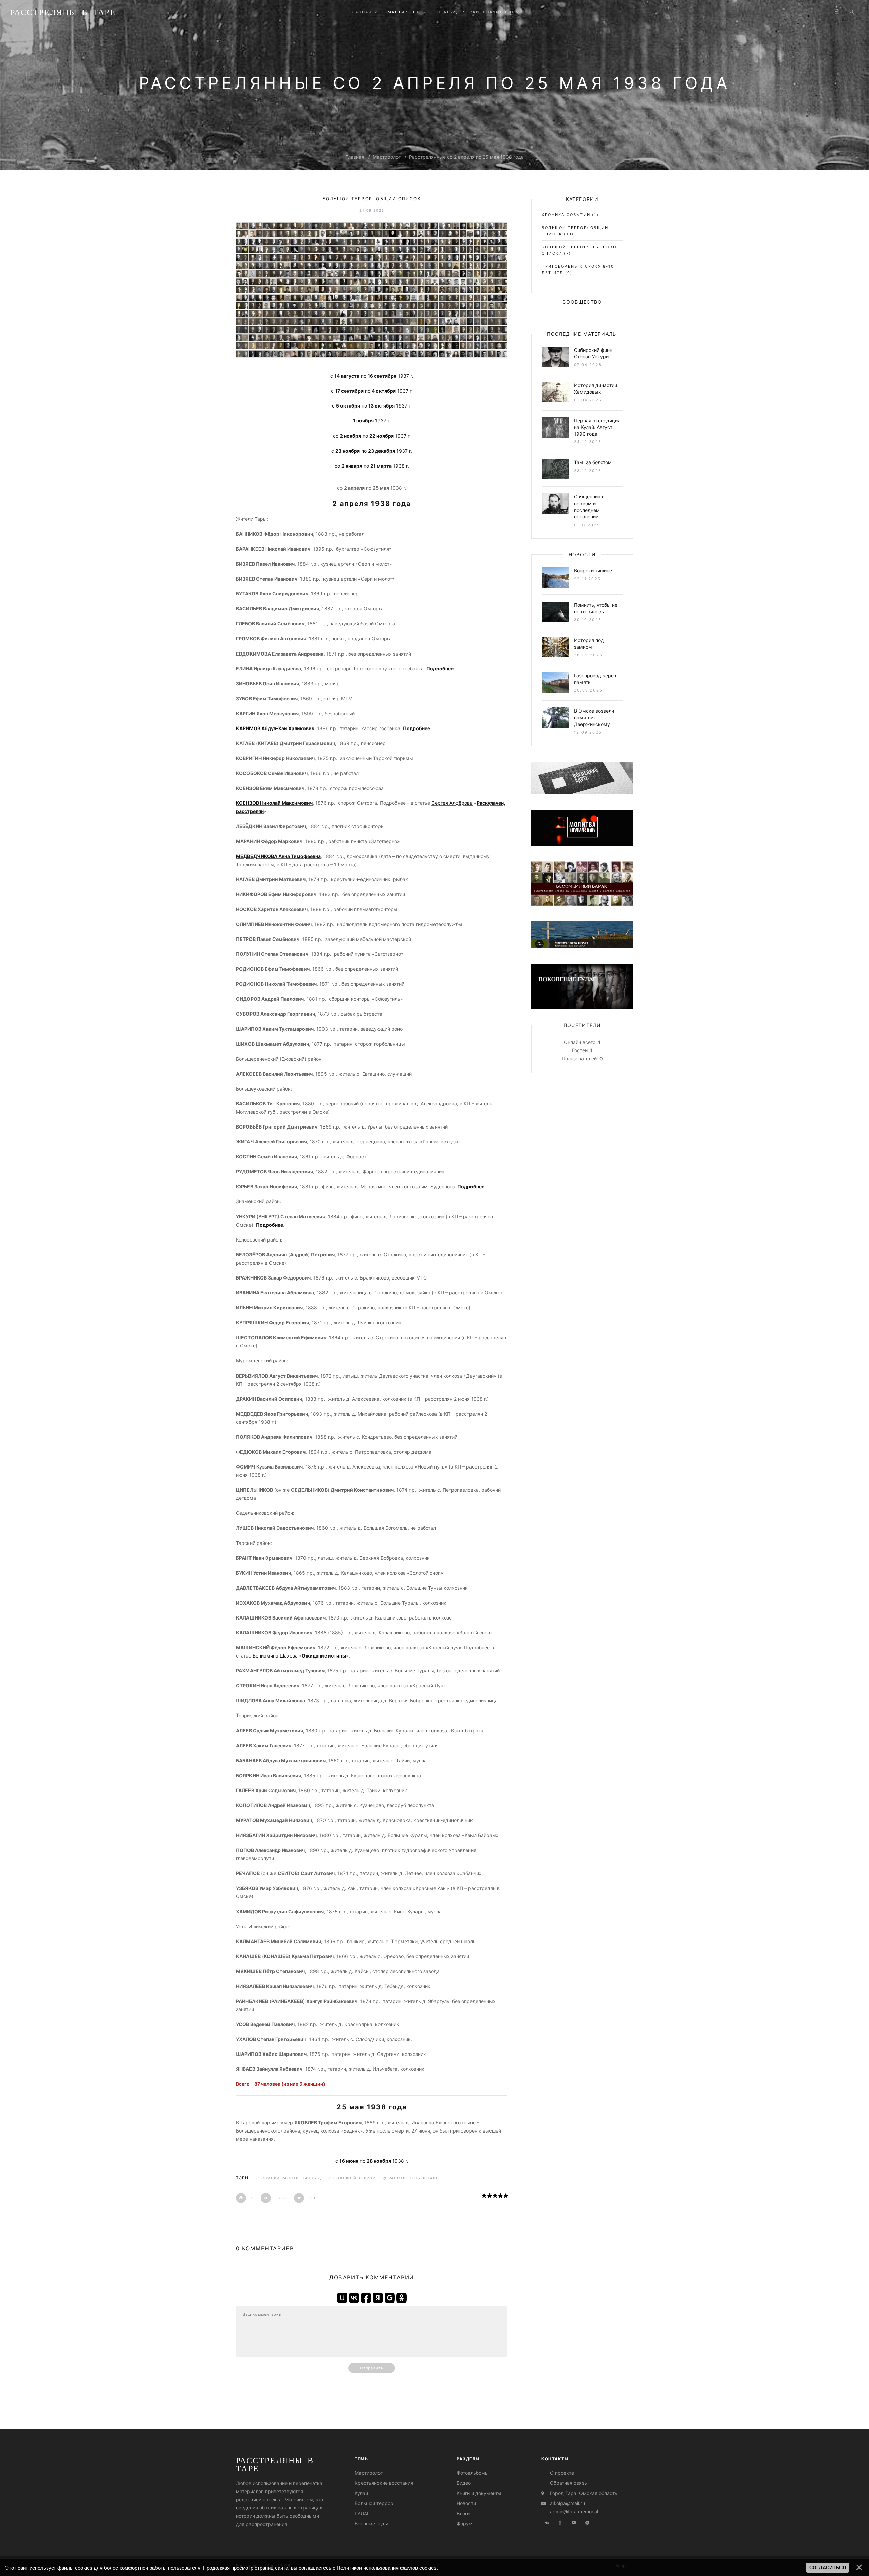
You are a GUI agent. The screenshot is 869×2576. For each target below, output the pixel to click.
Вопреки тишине (593, 571)
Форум (465, 2524)
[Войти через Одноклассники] (402, 2298)
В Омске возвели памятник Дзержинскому (594, 717)
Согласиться (828, 2568)
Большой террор (354, 2178)
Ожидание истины (324, 1656)
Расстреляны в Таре (63, 12)
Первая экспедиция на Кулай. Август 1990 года (597, 427)
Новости (466, 2503)
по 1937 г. (374, 391)
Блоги (463, 2513)
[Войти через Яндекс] (378, 2298)
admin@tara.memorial (574, 2511)
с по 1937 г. (372, 376)
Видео (464, 2483)
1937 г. (372, 421)
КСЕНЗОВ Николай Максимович (274, 803)
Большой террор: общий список (372, 199)
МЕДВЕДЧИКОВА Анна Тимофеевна (278, 856)
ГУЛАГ (362, 2513)
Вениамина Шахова (275, 1656)
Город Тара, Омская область (584, 2493)
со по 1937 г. (372, 436)
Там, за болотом (593, 462)
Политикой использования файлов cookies (387, 2568)
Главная (355, 157)
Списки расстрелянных (291, 2178)
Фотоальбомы (473, 2473)
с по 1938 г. (372, 2161)
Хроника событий (566, 215)
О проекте (562, 2473)
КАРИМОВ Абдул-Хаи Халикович (275, 728)
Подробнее (471, 1186)
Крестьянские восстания (384, 2483)
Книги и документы (479, 2493)
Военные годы (371, 2524)
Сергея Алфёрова (452, 803)
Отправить (372, 2368)
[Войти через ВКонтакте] (354, 2298)
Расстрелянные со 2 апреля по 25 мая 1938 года (466, 157)
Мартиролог (387, 157)
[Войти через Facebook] (366, 2298)
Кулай (361, 2493)
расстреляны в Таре (414, 2178)
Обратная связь (568, 2483)
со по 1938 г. (372, 466)
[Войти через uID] (342, 2298)
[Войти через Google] (390, 2298)
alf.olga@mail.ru (567, 2503)
